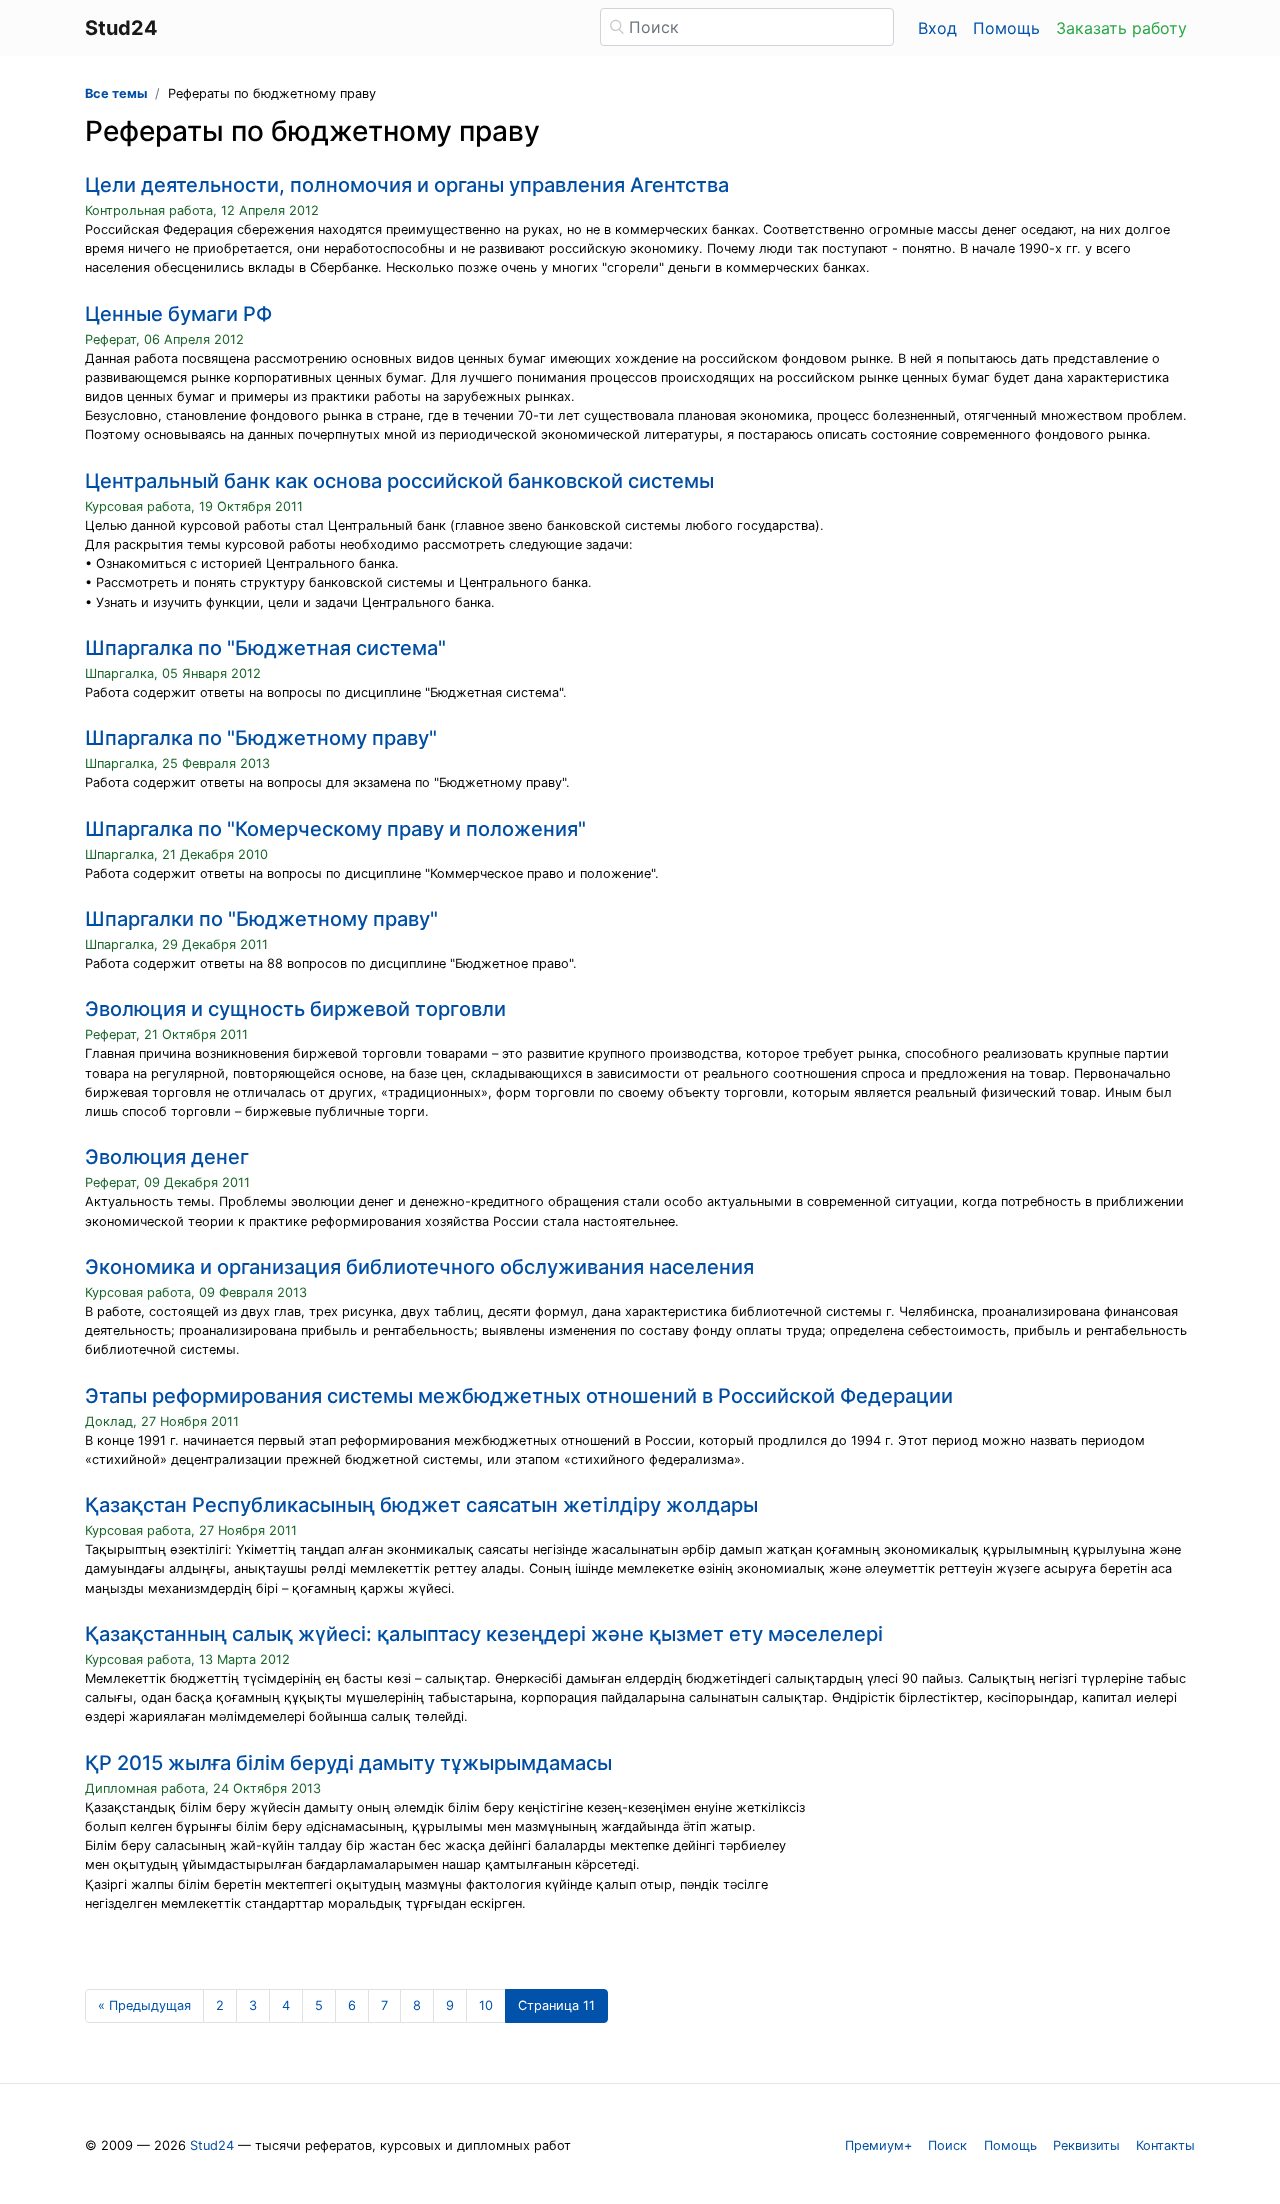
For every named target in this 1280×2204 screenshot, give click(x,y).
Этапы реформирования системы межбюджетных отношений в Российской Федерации (519, 1396)
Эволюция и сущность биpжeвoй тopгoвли (295, 1009)
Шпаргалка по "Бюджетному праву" (261, 738)
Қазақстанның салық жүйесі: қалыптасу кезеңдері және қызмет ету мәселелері (484, 1634)
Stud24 (212, 2145)
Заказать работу (1121, 28)
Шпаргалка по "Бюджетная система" (265, 648)
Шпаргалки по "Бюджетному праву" (261, 919)
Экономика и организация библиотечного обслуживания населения (419, 1267)
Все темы (116, 93)
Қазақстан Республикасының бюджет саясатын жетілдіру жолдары (421, 1505)
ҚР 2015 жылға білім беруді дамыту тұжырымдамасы (348, 1763)
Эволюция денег (167, 1157)
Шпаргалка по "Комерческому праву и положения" (335, 829)
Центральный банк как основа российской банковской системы (399, 481)
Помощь (1006, 28)
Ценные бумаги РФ (178, 314)
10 (486, 2005)
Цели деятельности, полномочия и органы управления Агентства (407, 185)
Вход (937, 28)
